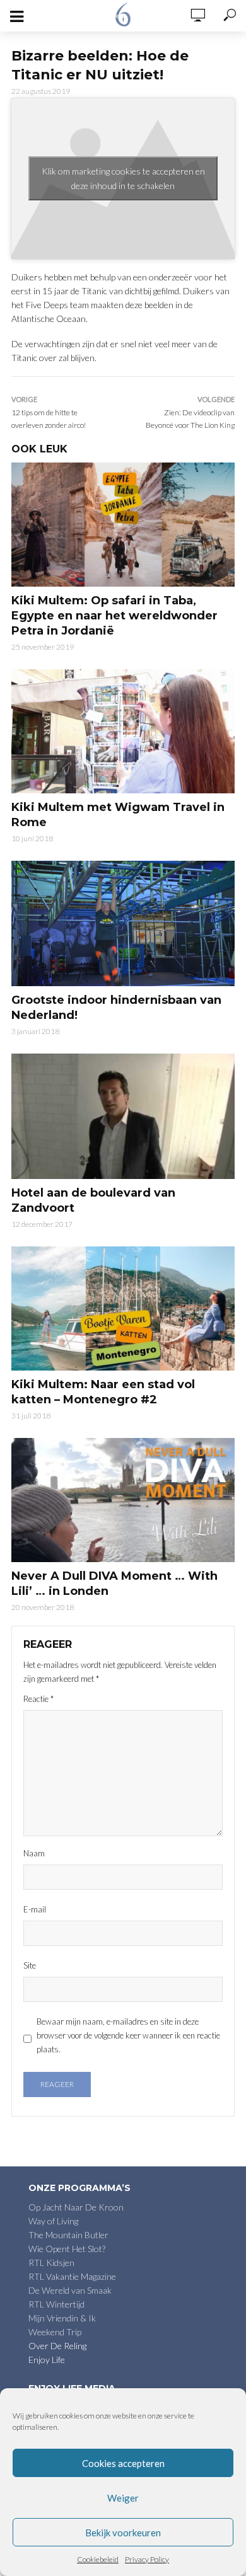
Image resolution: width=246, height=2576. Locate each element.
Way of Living (53, 2221)
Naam (34, 1853)
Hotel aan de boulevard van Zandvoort (93, 1200)
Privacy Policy (147, 2559)
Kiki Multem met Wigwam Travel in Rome (118, 815)
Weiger (123, 2498)
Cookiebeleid (98, 2559)
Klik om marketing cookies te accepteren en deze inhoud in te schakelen (123, 178)
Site (30, 1965)
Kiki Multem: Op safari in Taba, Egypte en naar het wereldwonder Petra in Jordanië (114, 616)
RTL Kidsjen (51, 2263)
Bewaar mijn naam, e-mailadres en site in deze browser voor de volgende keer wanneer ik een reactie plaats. (128, 2035)
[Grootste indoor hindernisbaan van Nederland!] (123, 923)
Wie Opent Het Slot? (67, 2249)
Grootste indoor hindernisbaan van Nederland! (116, 1008)
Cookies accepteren (123, 2463)
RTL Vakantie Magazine (72, 2276)
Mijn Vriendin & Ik (62, 2318)
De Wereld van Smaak (70, 2290)
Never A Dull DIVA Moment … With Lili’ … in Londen (114, 1584)
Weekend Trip (55, 2332)
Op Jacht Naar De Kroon (76, 2207)
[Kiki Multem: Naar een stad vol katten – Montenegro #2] (123, 1308)
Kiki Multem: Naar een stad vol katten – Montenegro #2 (103, 1392)
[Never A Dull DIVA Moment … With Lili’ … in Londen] (123, 1500)
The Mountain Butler (68, 2235)
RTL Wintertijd (56, 2304)
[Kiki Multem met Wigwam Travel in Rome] (123, 731)
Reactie (38, 1699)
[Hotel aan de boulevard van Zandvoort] (123, 1116)
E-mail (35, 1909)
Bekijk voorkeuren (123, 2533)
